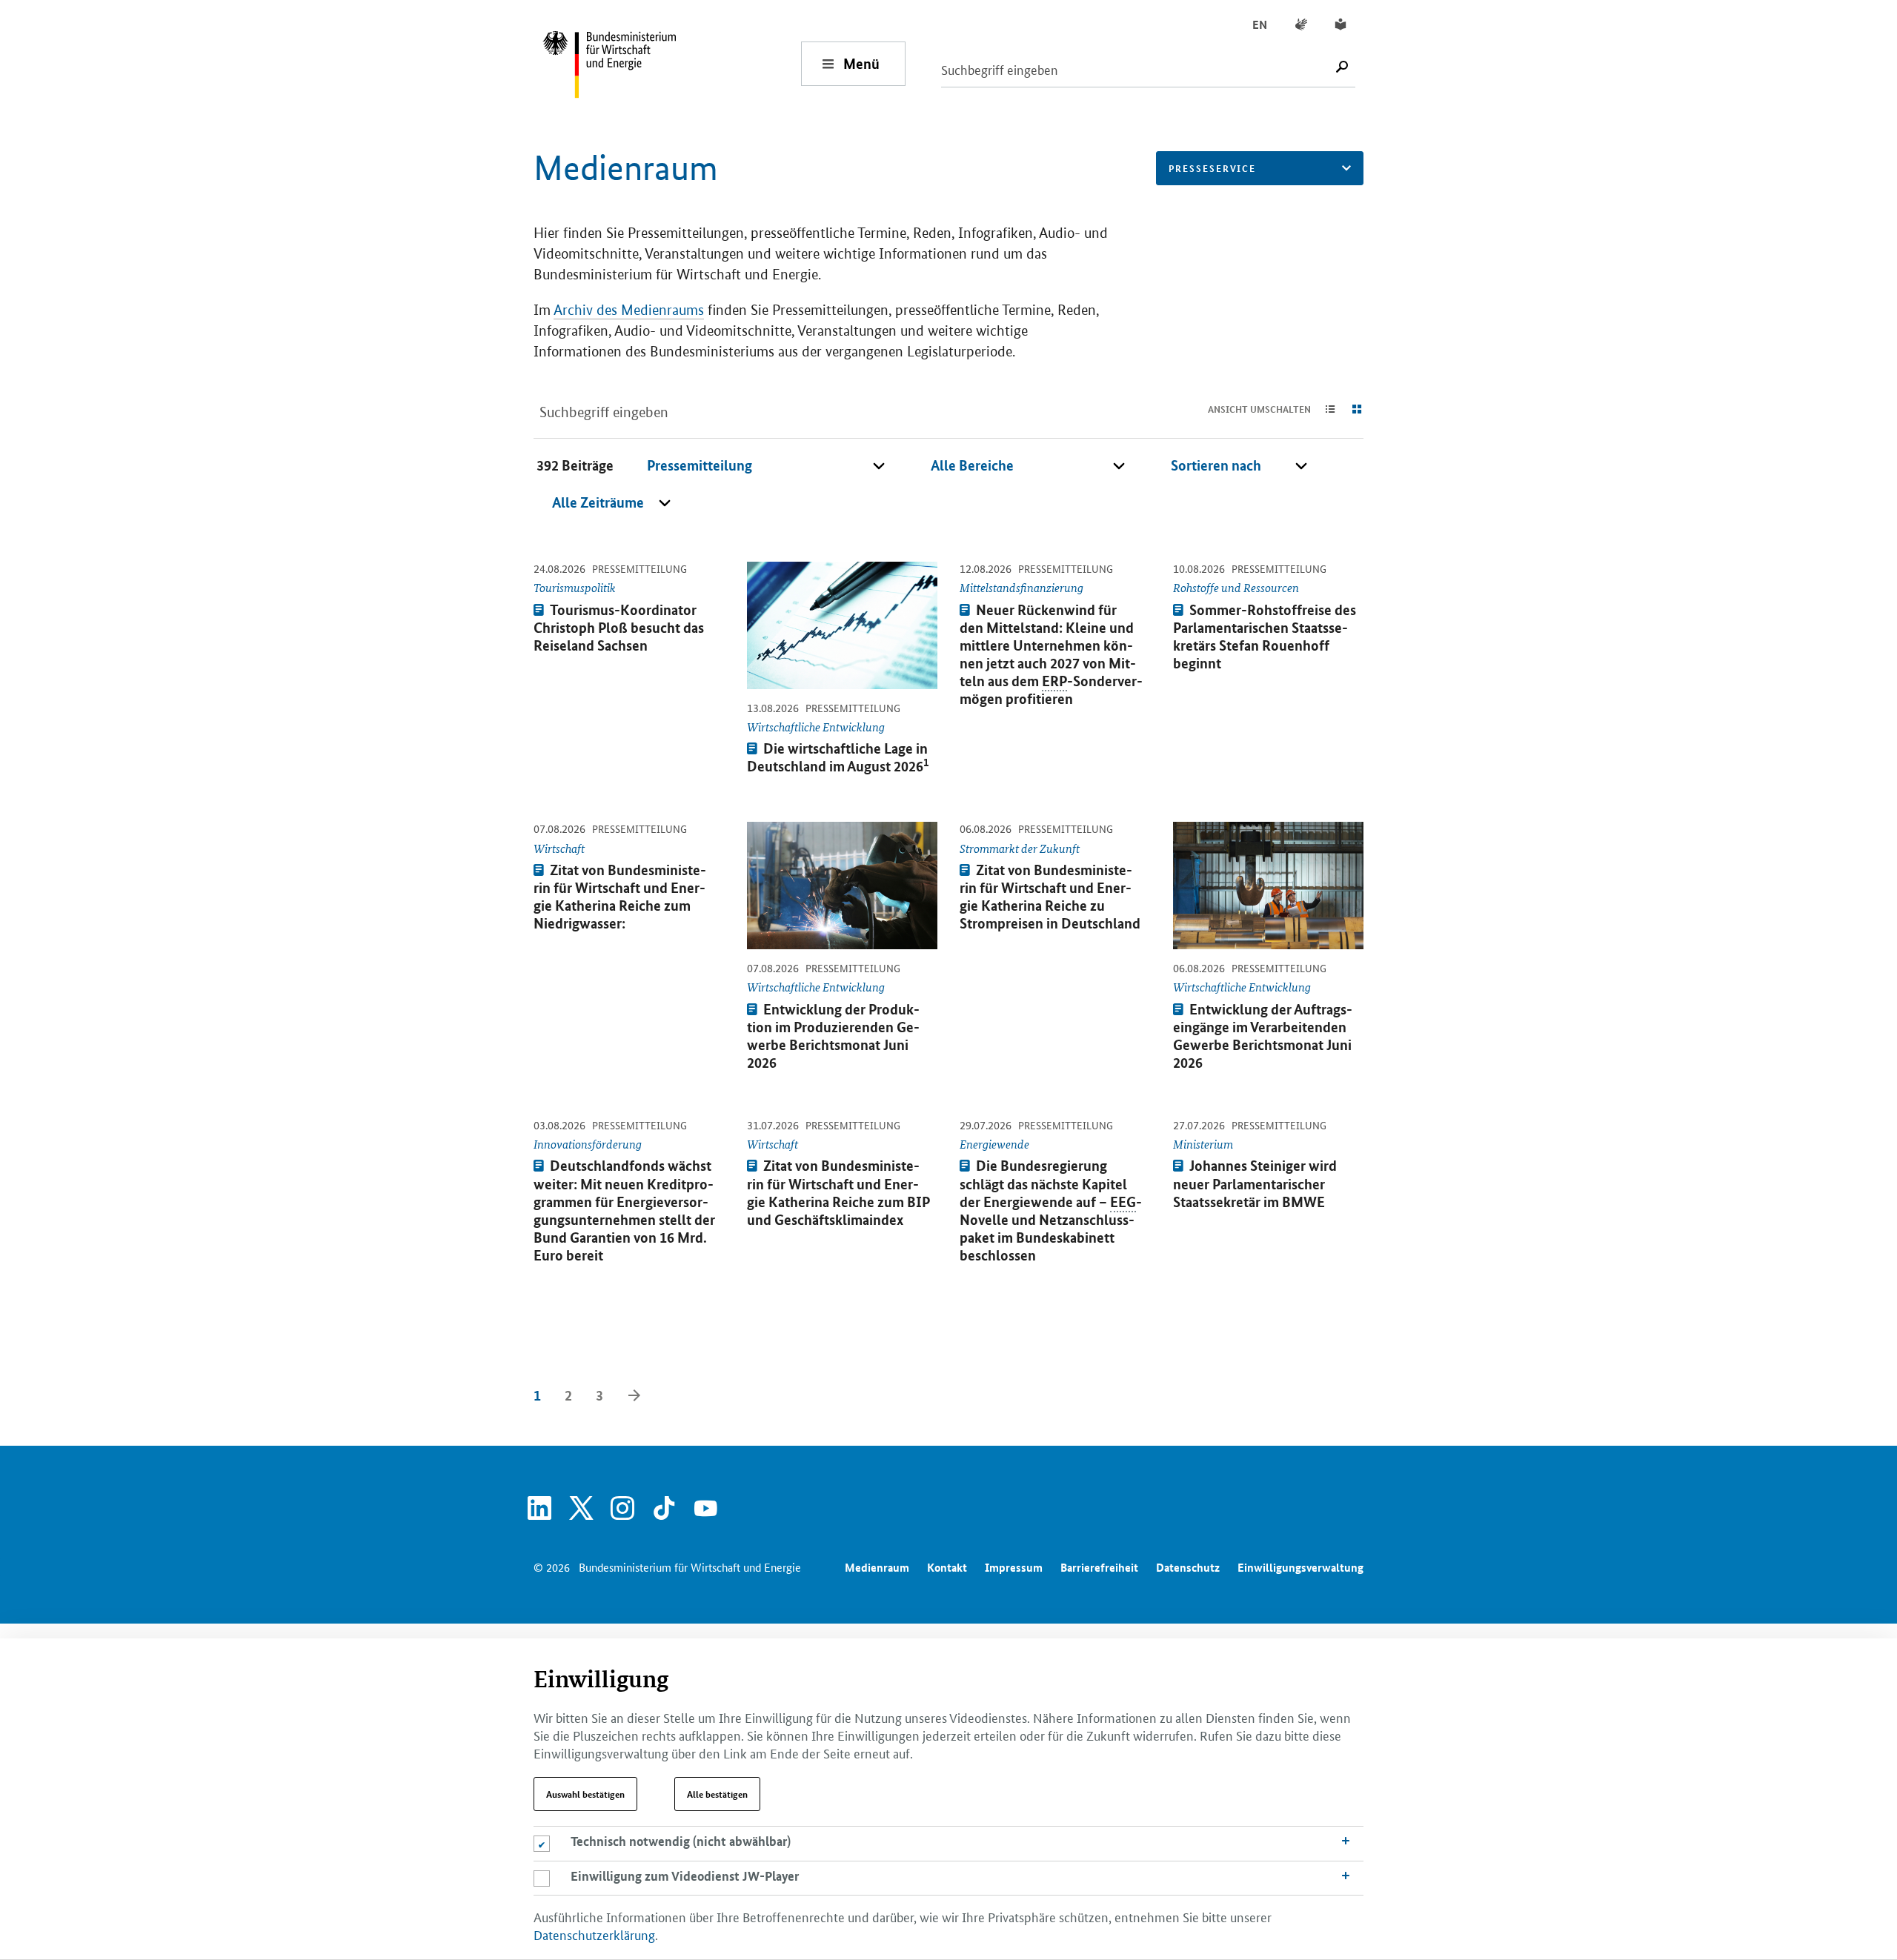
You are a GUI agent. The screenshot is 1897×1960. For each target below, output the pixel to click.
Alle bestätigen (717, 1794)
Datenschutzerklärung (594, 1934)
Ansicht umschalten (1259, 409)
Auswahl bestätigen (585, 1794)
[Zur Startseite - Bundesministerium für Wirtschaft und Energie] (671, 63)
